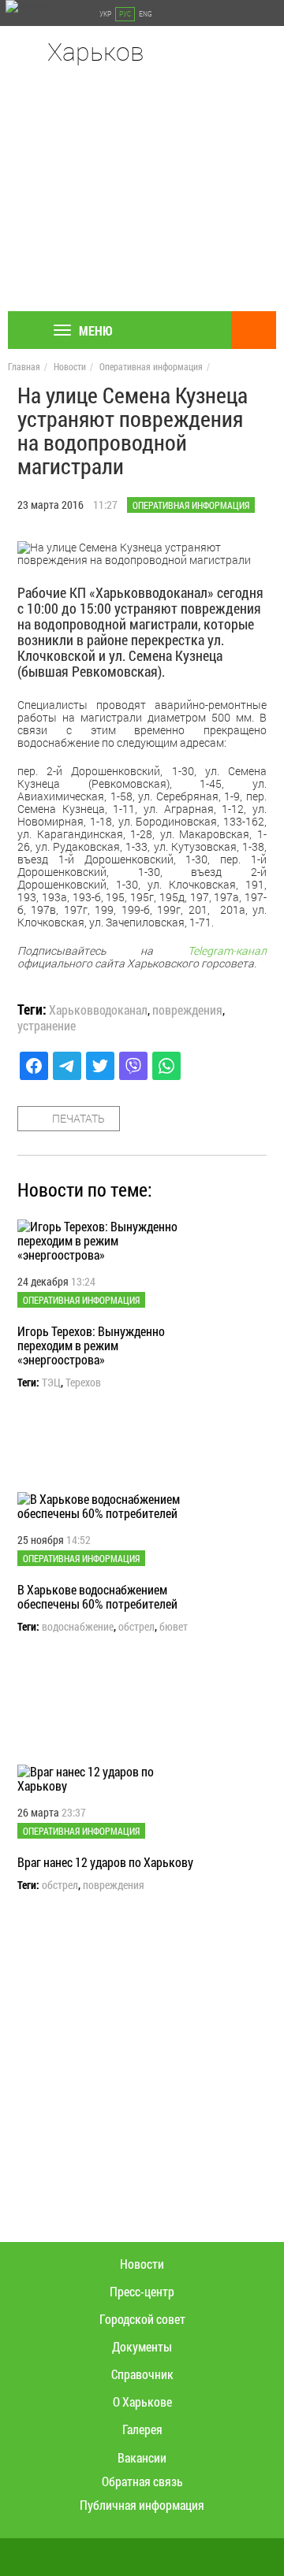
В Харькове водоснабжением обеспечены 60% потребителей (97, 1596)
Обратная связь (142, 2481)
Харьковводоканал (98, 1010)
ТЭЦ (51, 1383)
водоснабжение (78, 1627)
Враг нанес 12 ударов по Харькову (105, 1862)
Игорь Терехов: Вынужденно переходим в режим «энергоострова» (91, 1345)
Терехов (83, 1383)
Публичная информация (142, 2505)
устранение (47, 1026)
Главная (24, 366)
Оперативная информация (151, 366)
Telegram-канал (227, 950)
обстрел (136, 1627)
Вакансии (142, 2457)
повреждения (187, 1010)
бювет (174, 1627)
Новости (70, 366)
